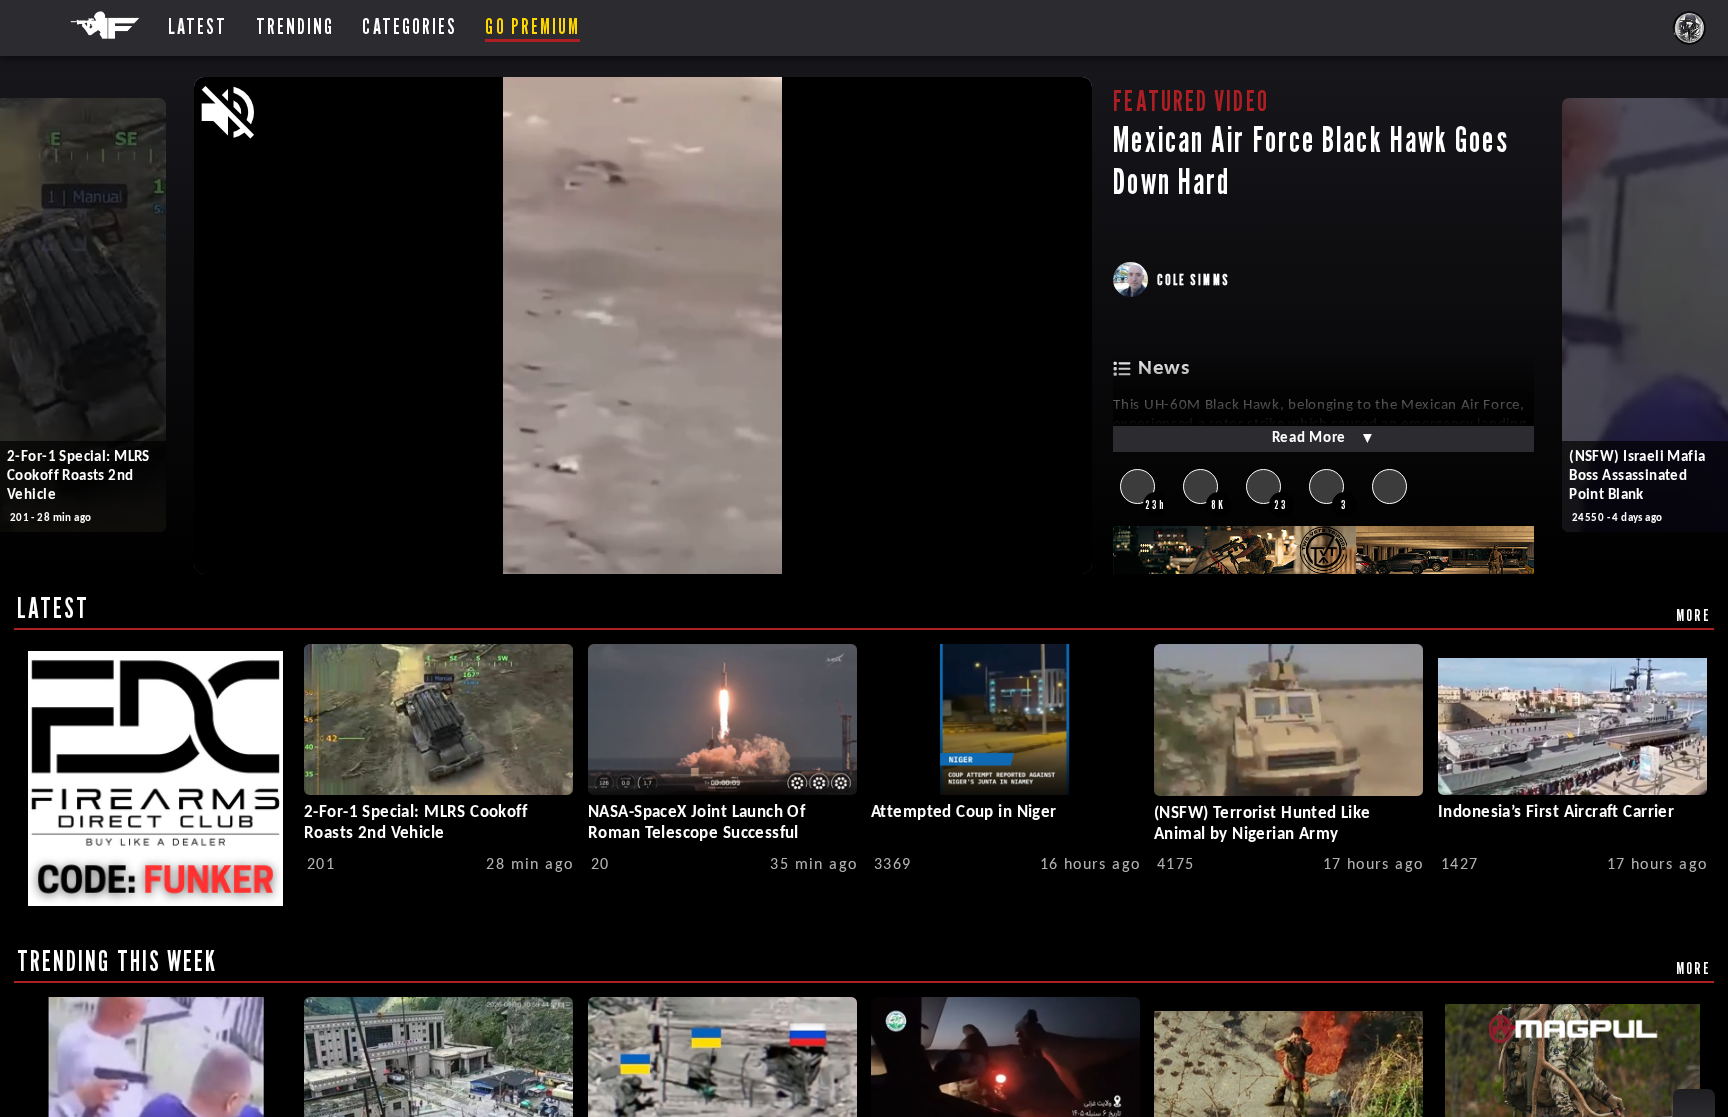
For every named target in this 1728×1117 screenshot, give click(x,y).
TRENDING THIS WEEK (117, 961)
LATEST (53, 608)
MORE (1693, 615)
